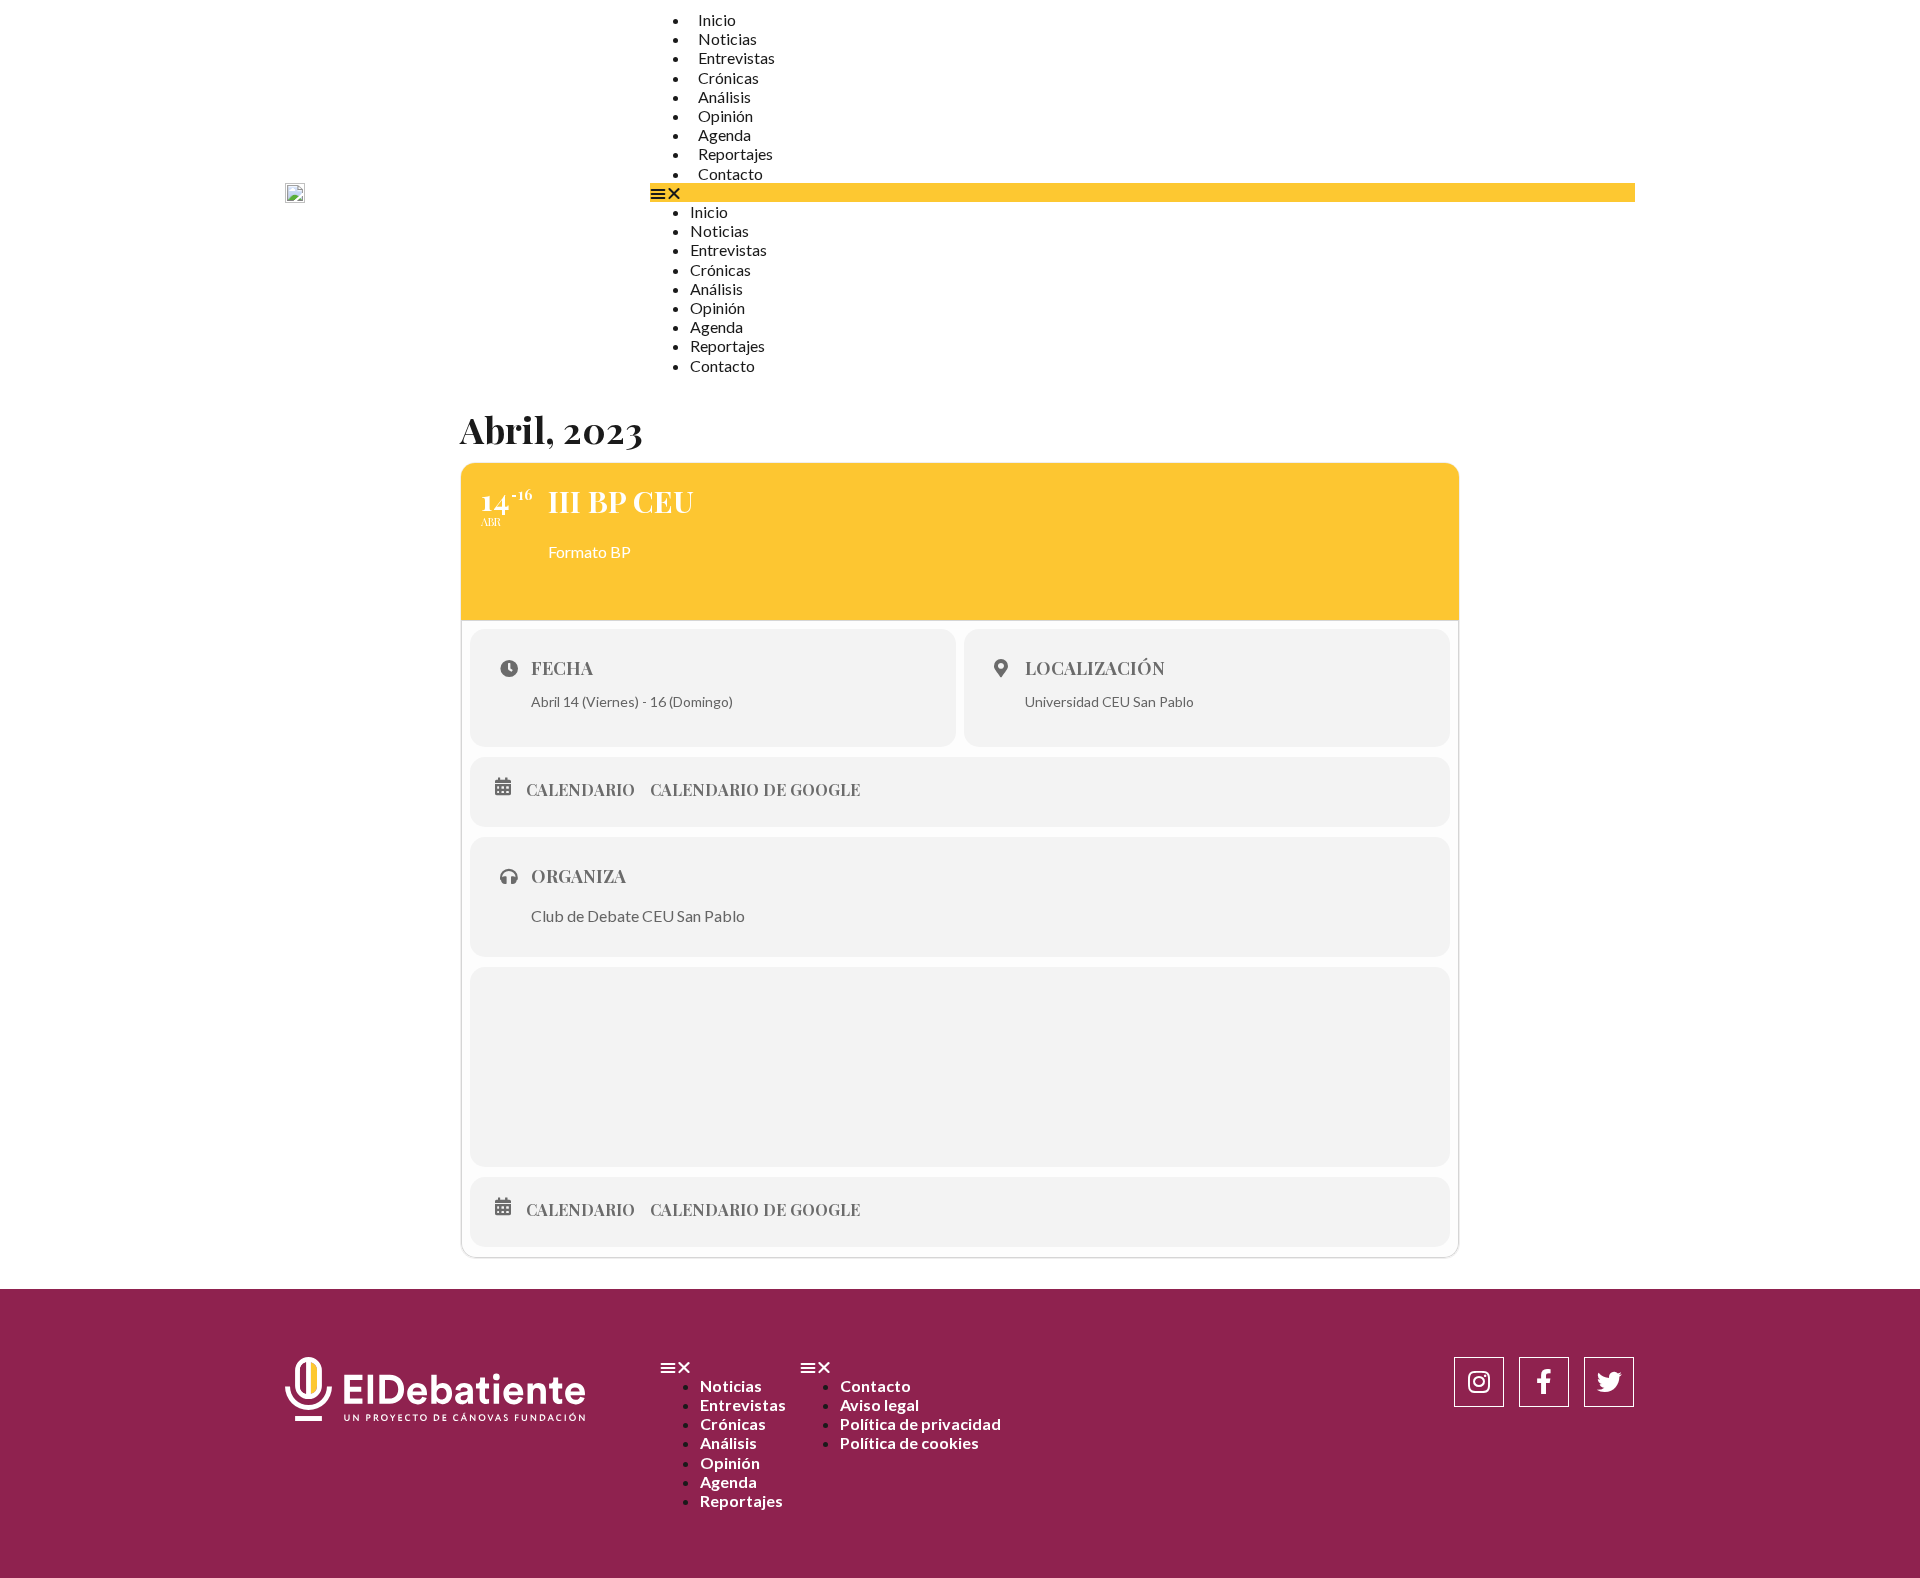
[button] (1142, 192)
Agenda (724, 134)
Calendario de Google (755, 790)
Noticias (727, 38)
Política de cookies (909, 1442)
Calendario (580, 790)
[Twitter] (1609, 1382)
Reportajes (735, 153)
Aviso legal (879, 1404)
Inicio (717, 19)
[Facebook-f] (1544, 1382)
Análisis (724, 96)
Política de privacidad (920, 1423)
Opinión (725, 115)
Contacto (730, 173)
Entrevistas (736, 57)
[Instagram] (1479, 1382)
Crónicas (728, 77)
